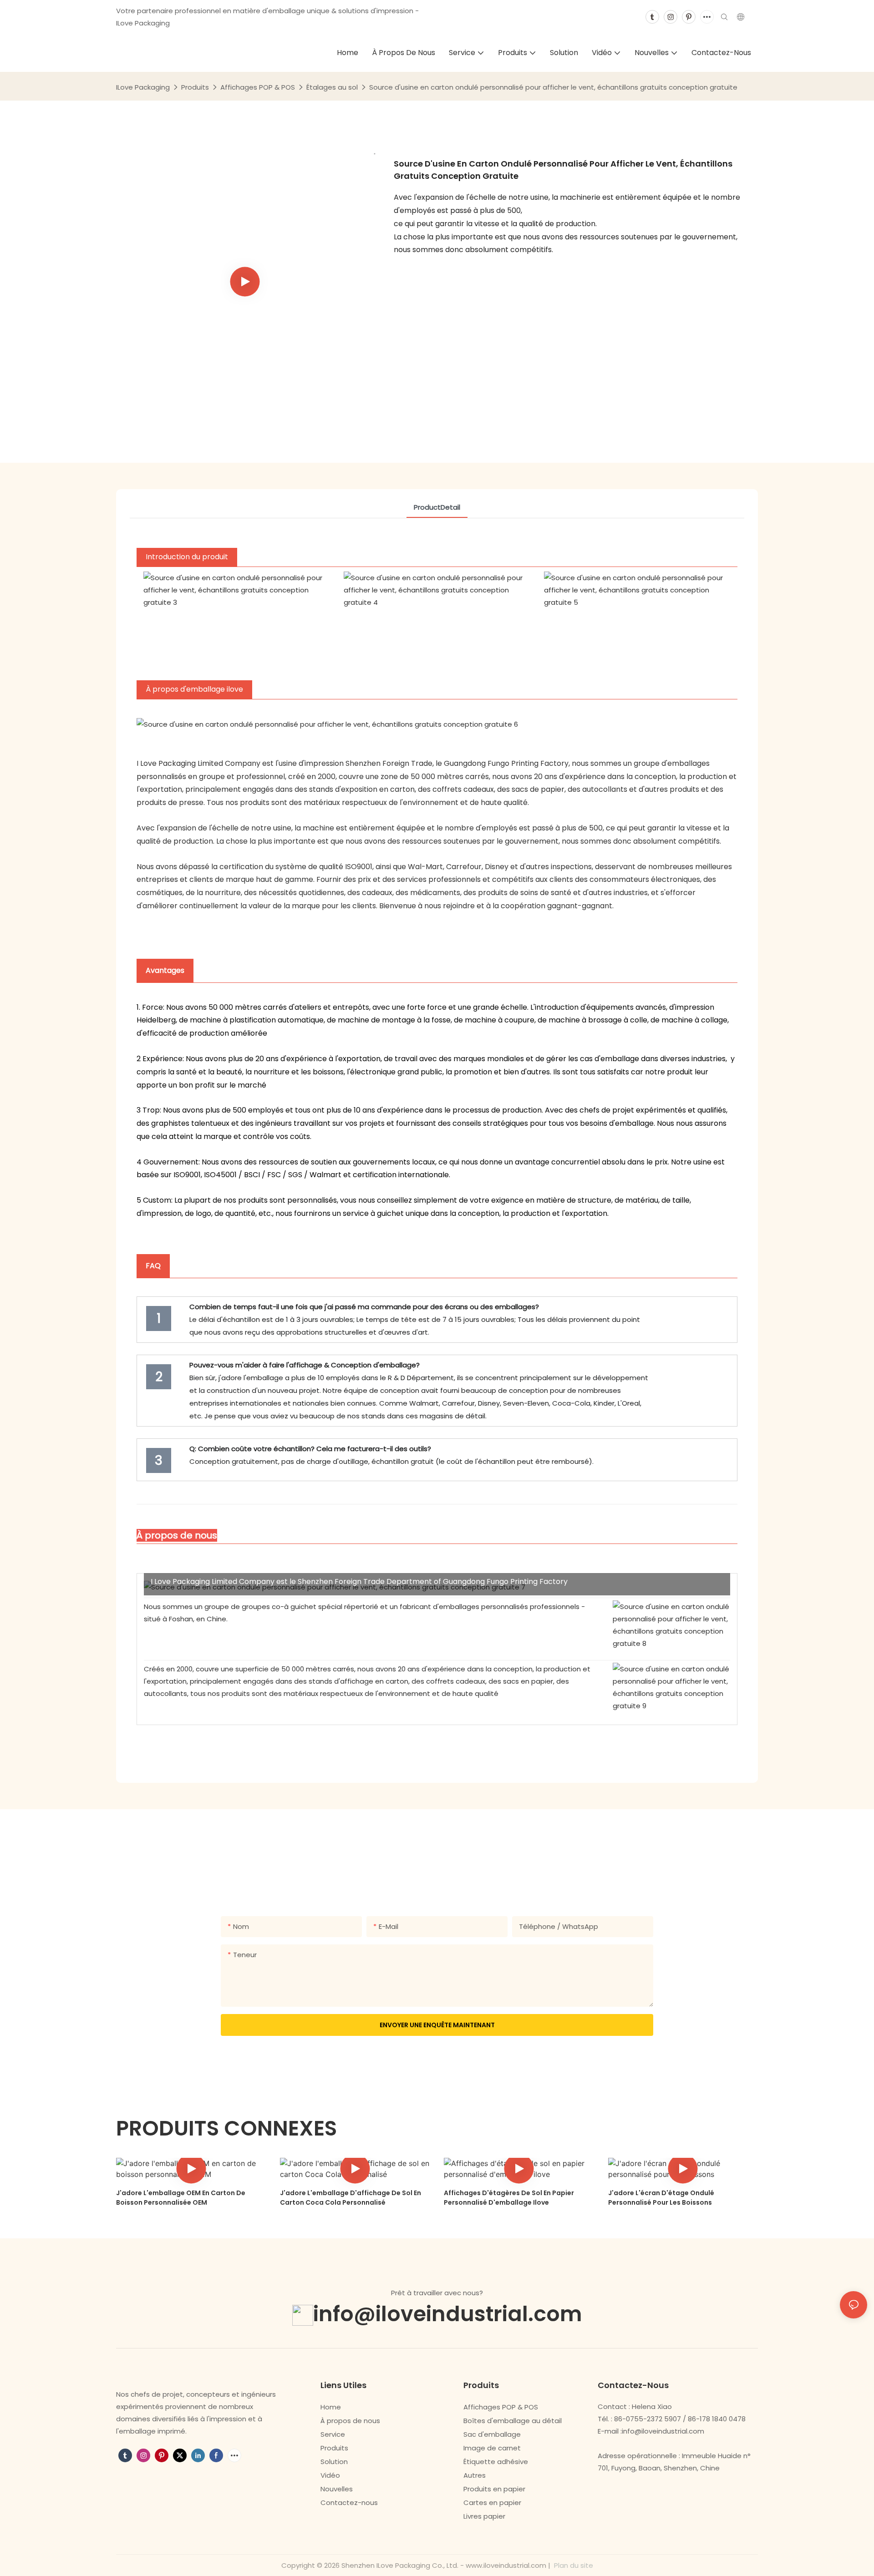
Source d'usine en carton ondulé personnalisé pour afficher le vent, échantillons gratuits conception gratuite (553, 87)
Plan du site (573, 2565)
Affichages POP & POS (258, 87)
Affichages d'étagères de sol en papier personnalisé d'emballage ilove (509, 2198)
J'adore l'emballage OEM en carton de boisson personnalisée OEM (181, 2198)
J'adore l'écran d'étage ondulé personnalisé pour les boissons (661, 2198)
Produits (195, 87)
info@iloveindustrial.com (448, 2314)
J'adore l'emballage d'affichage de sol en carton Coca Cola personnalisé (351, 2198)
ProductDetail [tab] (437, 507)
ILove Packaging (143, 87)
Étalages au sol (332, 87)
